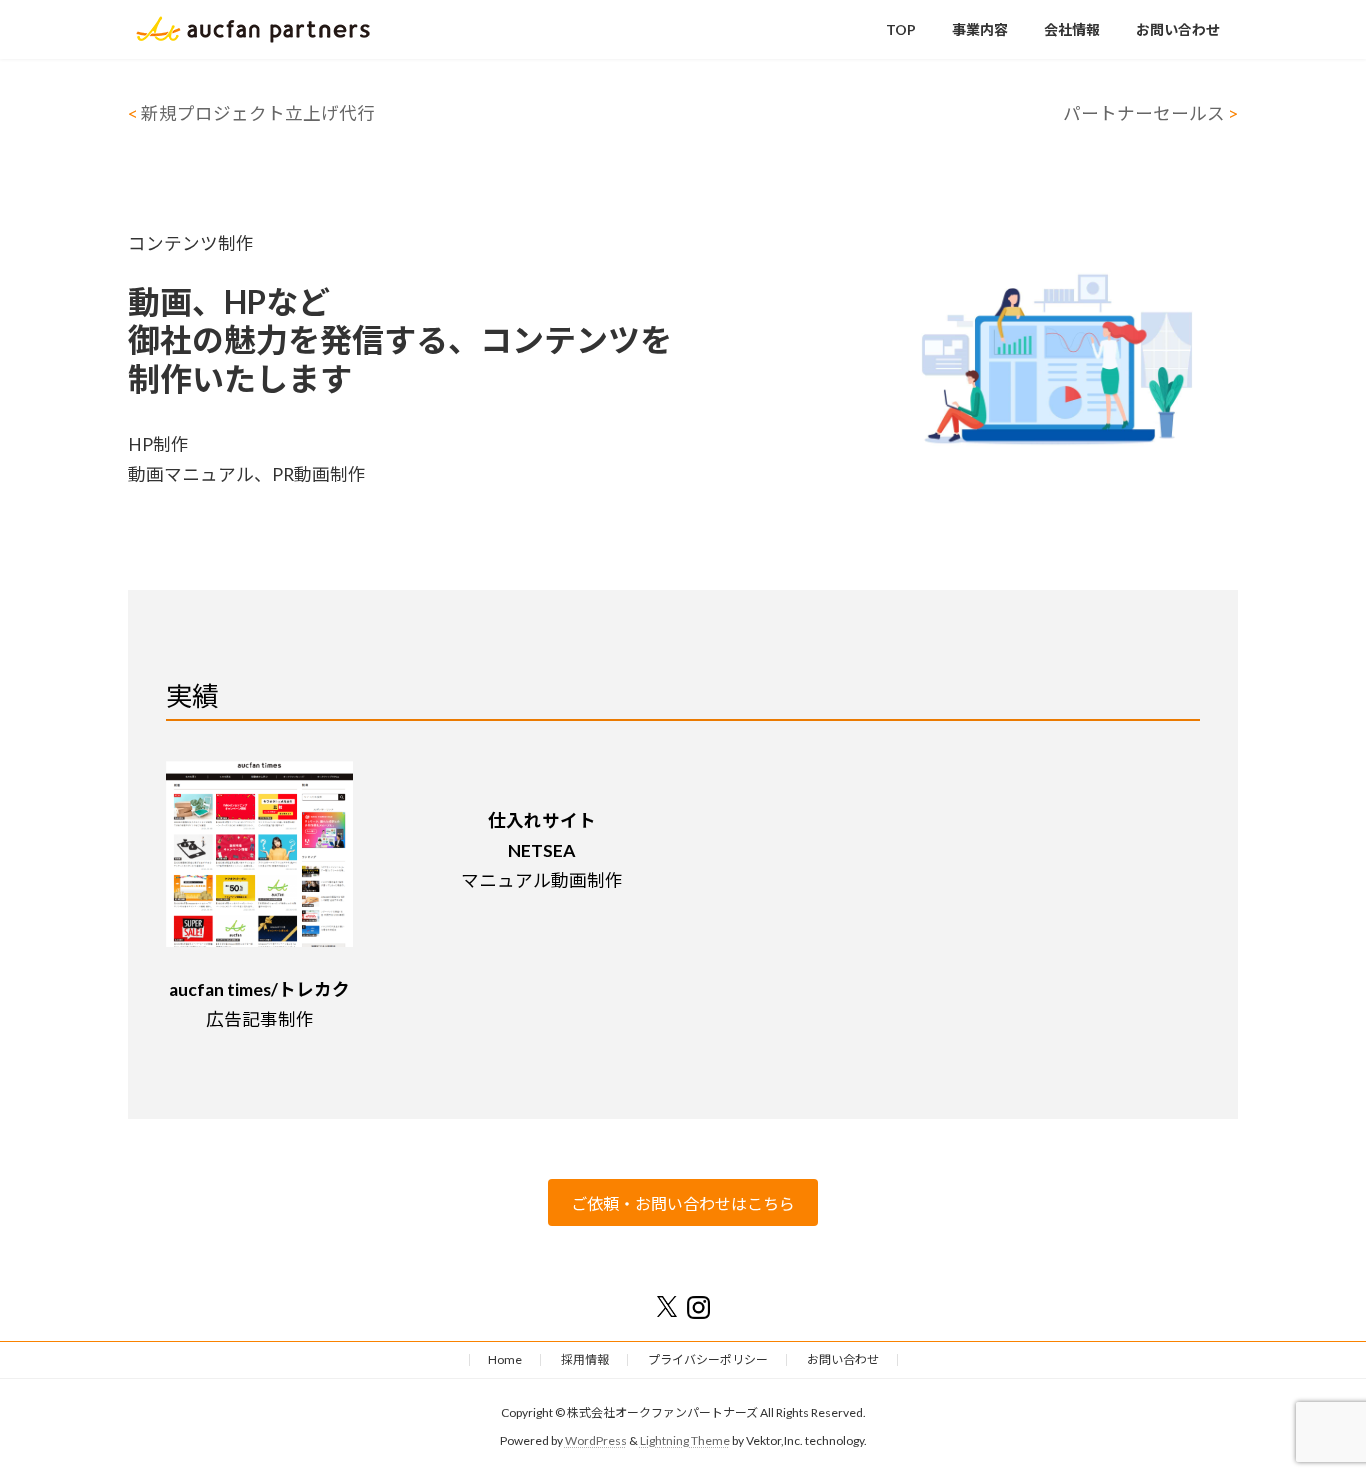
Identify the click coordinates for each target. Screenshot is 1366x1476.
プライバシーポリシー (708, 1359)
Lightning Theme (685, 1440)
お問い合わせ (843, 1359)
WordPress (596, 1440)
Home (505, 1359)
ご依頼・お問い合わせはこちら (683, 1203)
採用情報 (585, 1359)
